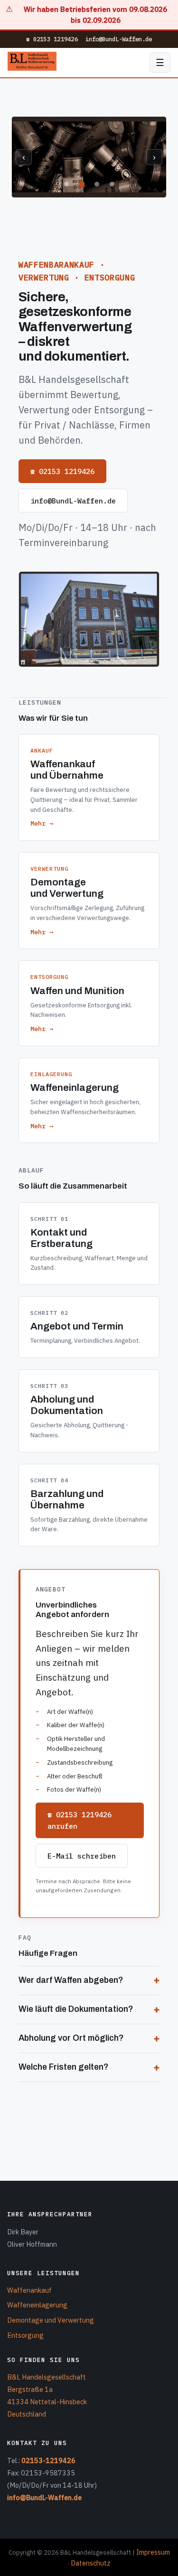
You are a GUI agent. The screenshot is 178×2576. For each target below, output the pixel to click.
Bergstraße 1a (30, 2389)
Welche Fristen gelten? (64, 2067)
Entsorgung (25, 2335)
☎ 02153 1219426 (52, 39)
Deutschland (27, 2414)
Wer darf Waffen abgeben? (71, 1980)
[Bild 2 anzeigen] (82, 184)
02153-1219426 (48, 2460)
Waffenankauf (29, 2290)
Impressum (153, 2552)
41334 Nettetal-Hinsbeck (47, 2402)
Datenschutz (91, 2563)
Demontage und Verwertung (51, 2320)
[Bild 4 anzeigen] (112, 184)
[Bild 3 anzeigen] (97, 184)
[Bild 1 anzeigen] (66, 184)
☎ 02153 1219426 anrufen (80, 1820)
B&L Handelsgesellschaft (47, 2377)
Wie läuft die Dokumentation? (76, 2009)
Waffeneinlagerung (37, 2305)
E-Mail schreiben (82, 1856)
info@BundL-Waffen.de (119, 39)
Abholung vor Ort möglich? (71, 2038)
